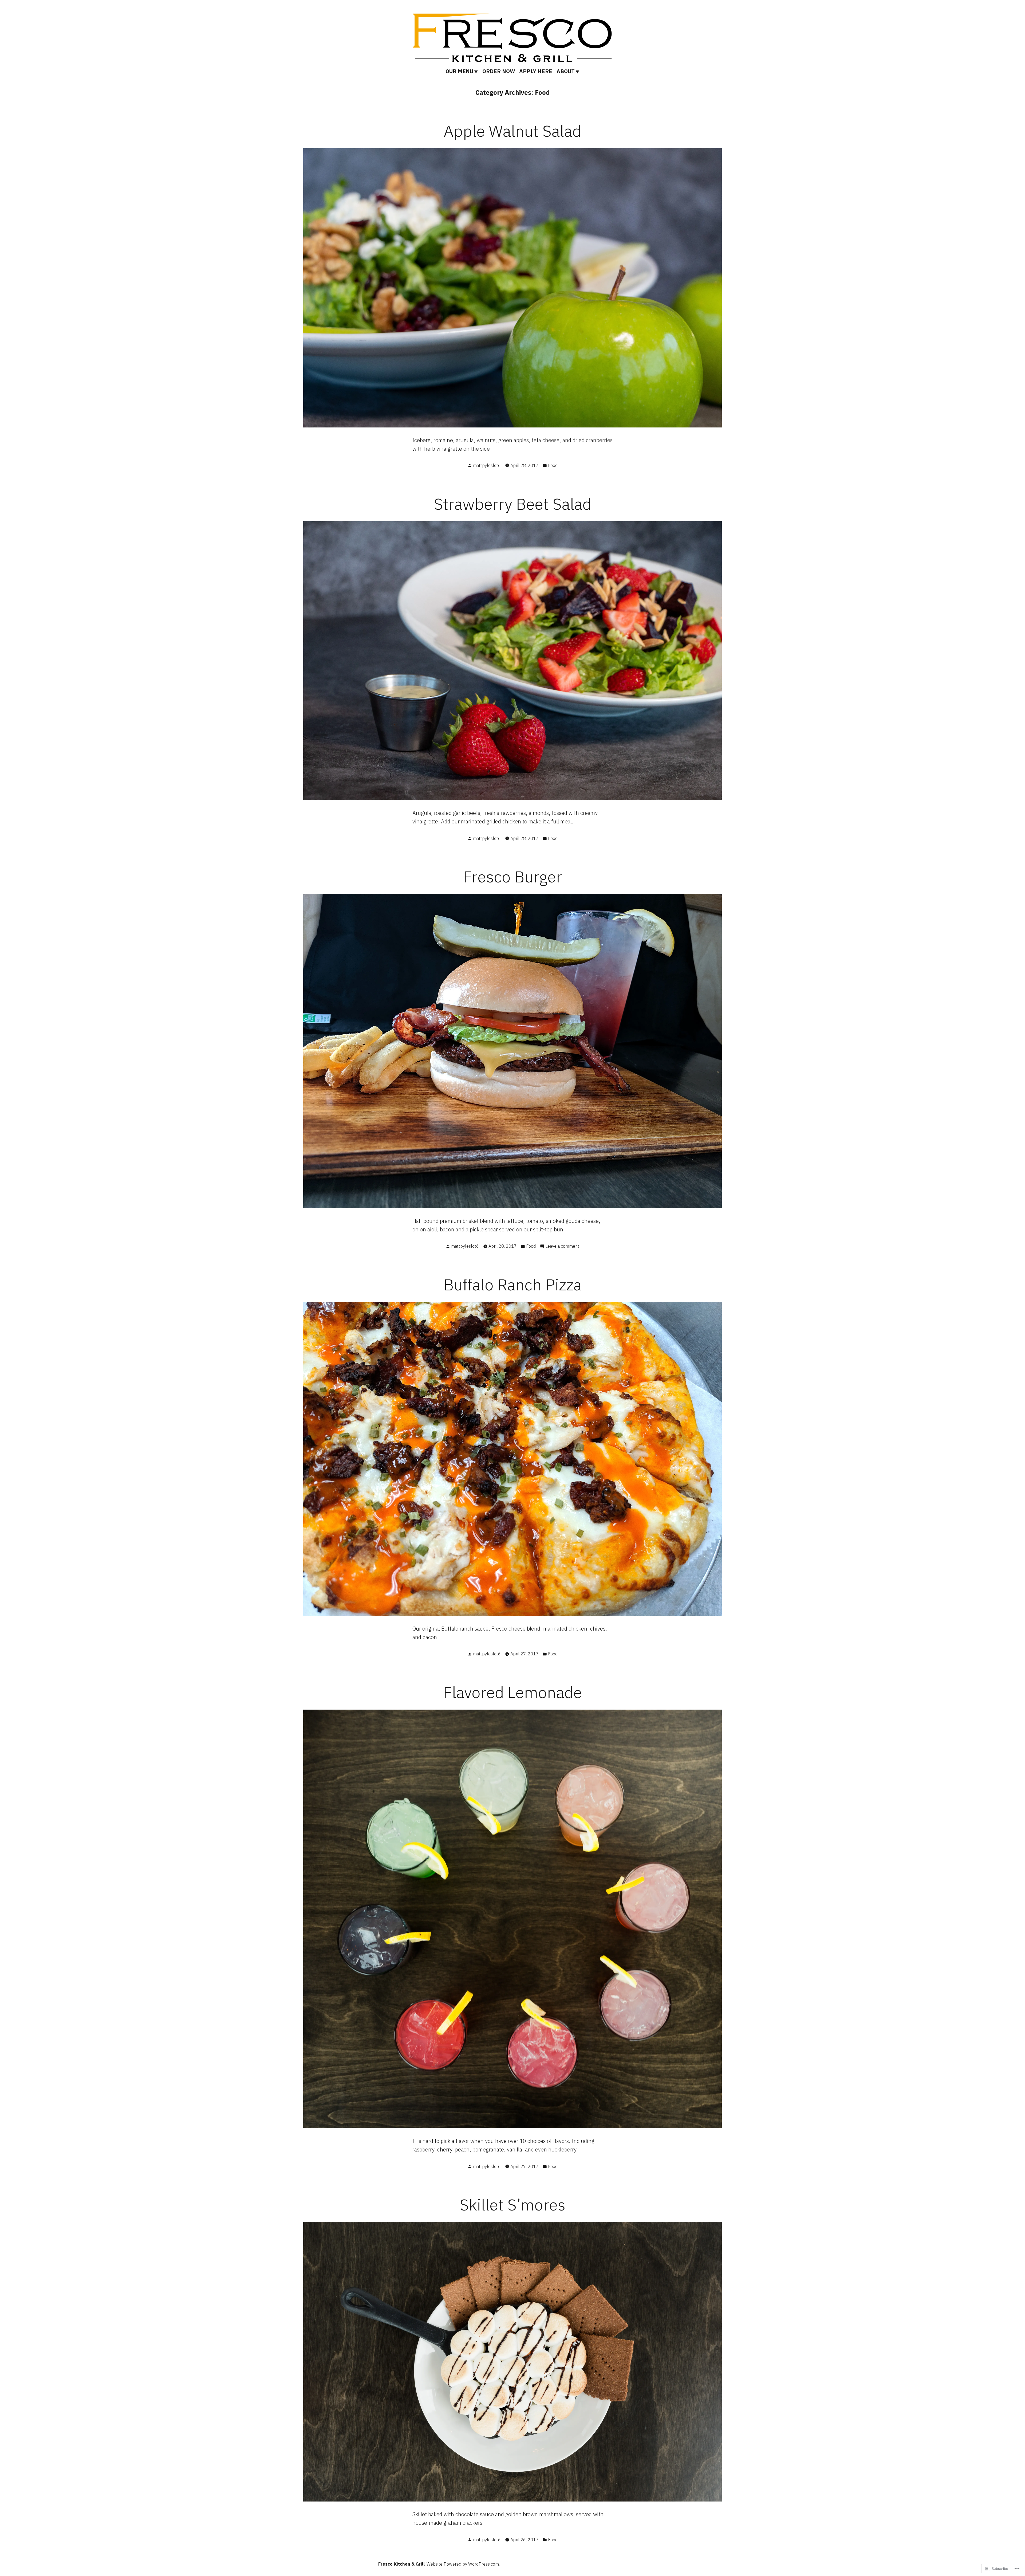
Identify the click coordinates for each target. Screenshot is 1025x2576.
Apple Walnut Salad (512, 131)
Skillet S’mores (512, 2204)
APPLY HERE (536, 71)
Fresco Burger (512, 876)
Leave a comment (562, 1246)
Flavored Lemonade (512, 1692)
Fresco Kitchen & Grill (401, 2564)
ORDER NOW (499, 71)
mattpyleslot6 (487, 465)
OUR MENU (459, 71)
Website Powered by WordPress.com (463, 2564)
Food (553, 465)
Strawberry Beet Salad (513, 504)
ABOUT (566, 71)
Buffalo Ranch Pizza (513, 1284)
